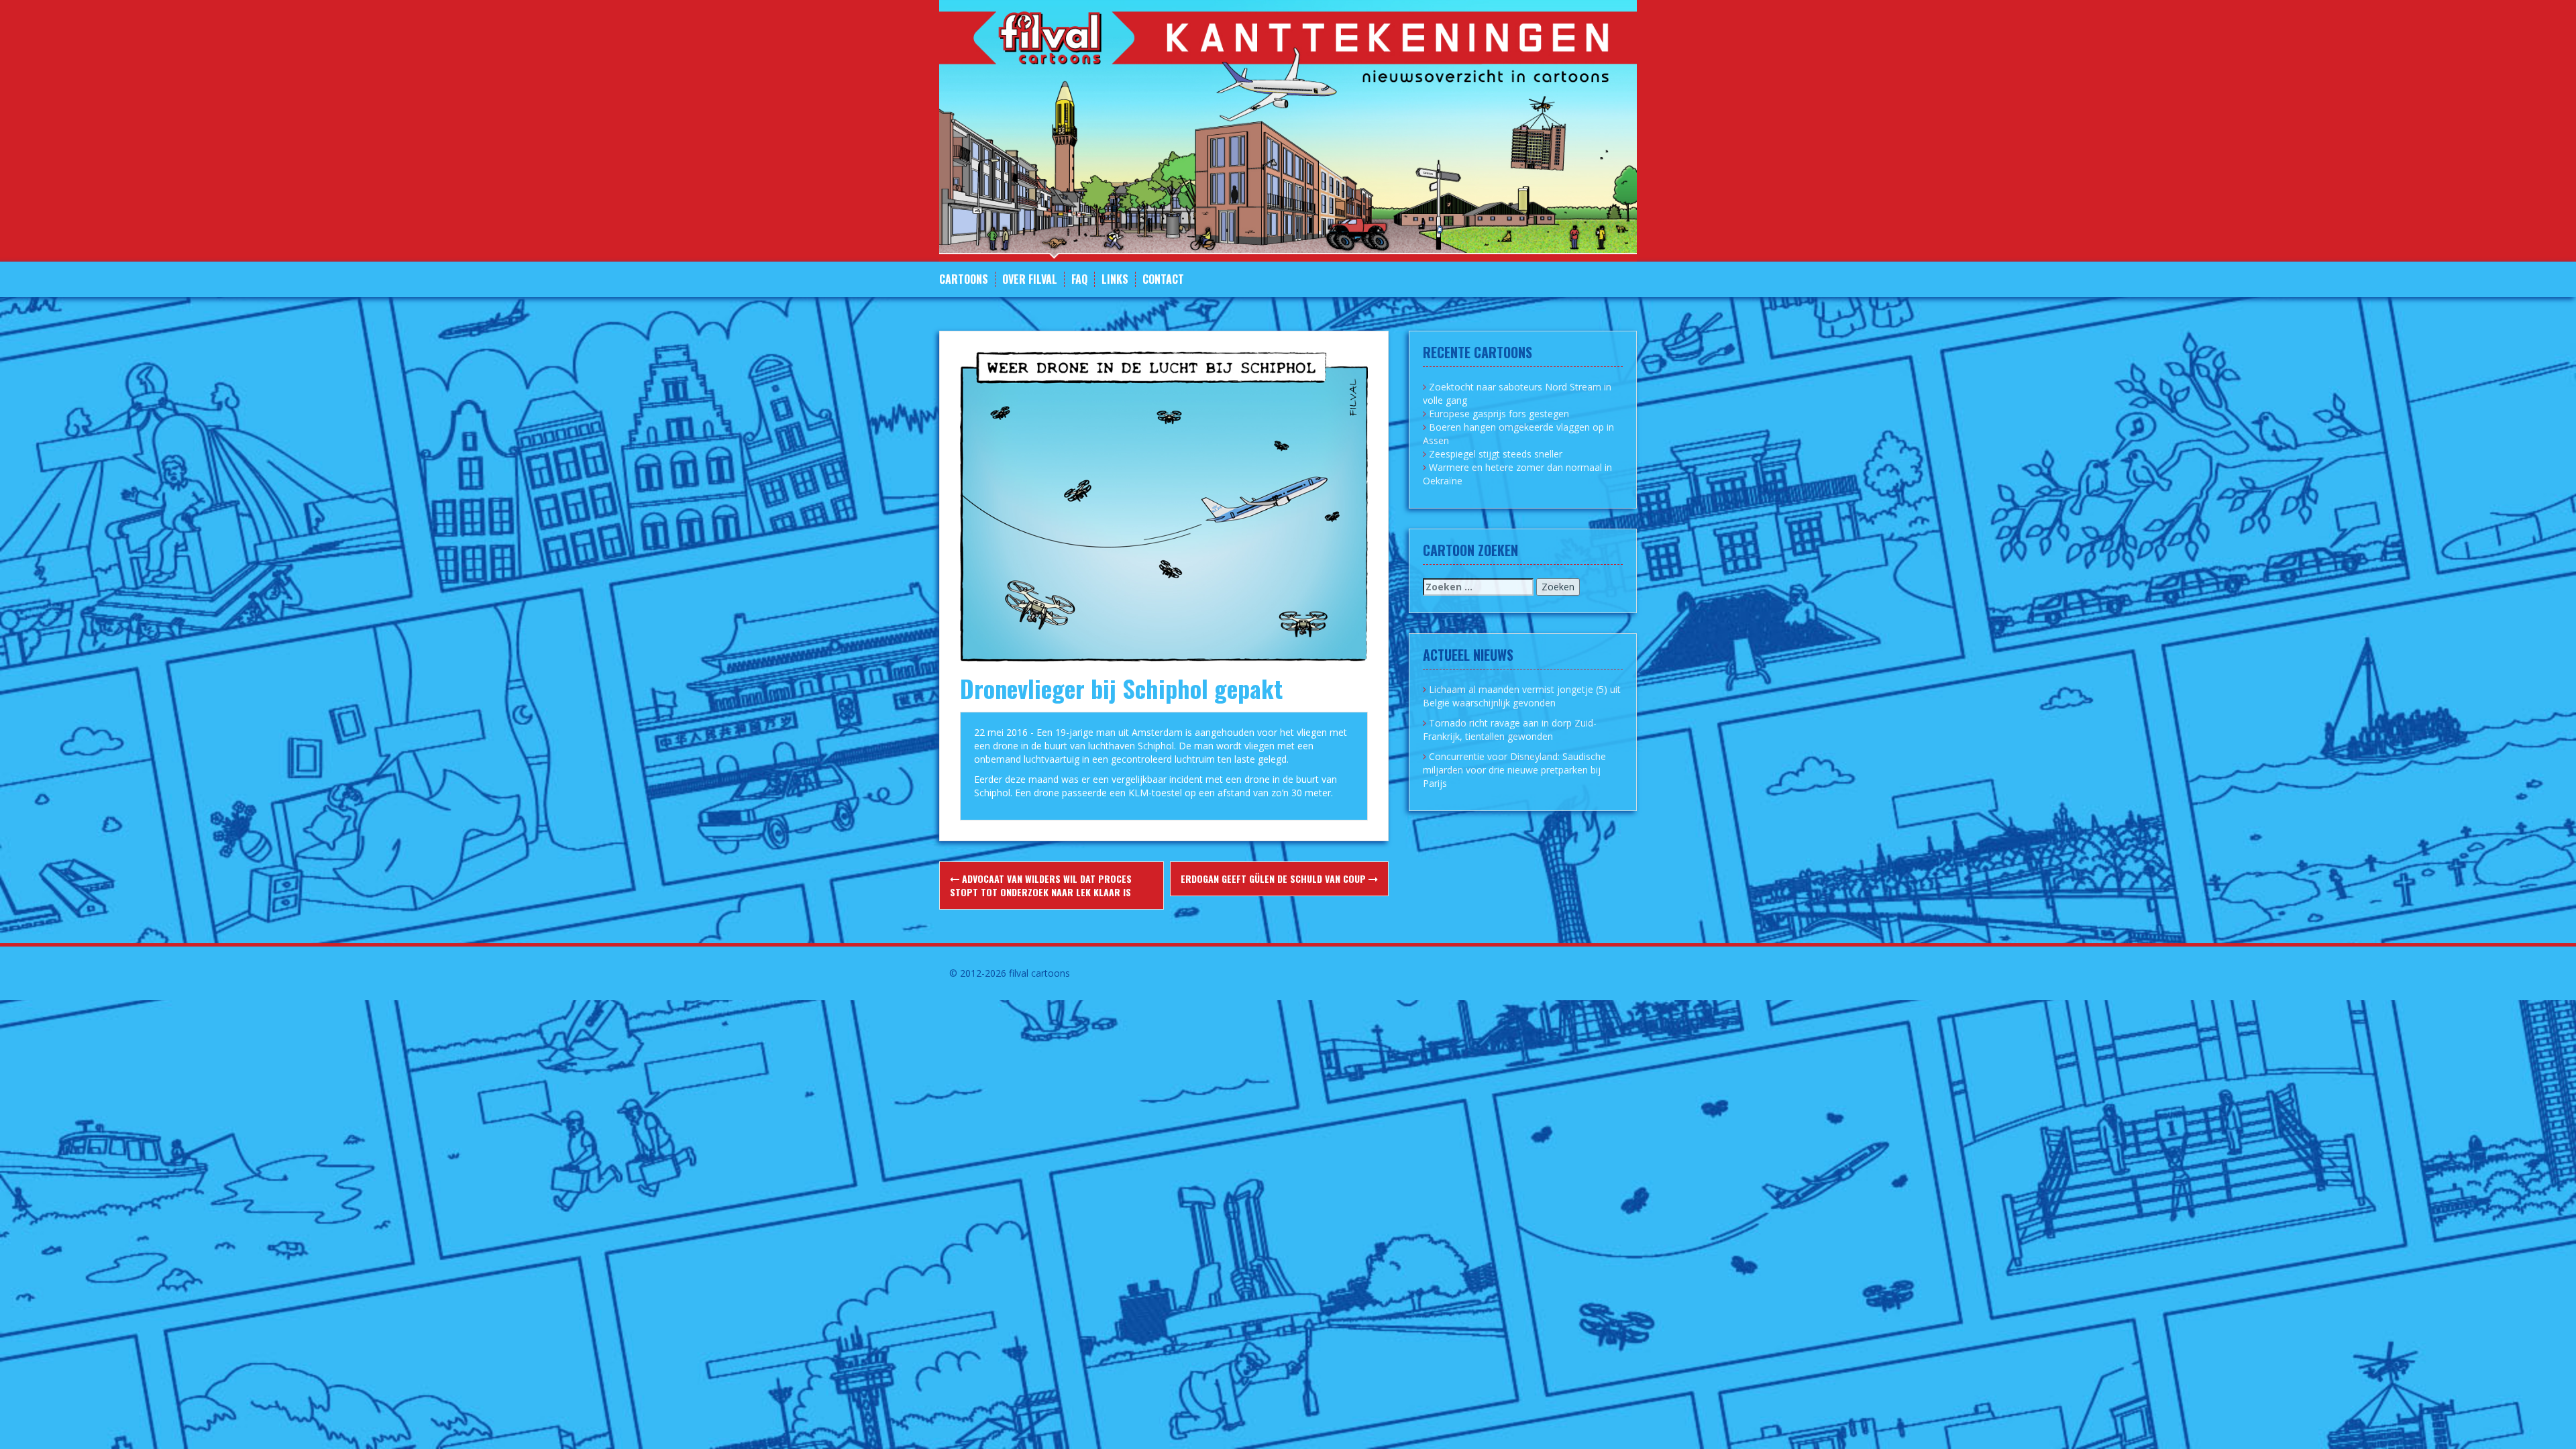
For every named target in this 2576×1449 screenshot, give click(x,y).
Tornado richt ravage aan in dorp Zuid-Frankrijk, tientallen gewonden (1510, 730)
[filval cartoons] (1288, 130)
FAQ (1079, 279)
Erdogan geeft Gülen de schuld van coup (1275, 878)
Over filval (1030, 279)
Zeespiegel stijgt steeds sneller (1496, 454)
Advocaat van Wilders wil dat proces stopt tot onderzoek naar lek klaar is (1041, 885)
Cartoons (964, 279)
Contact (1163, 279)
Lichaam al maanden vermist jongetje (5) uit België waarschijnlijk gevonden (1522, 696)
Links (1115, 279)
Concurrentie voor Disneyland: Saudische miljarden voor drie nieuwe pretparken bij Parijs (1514, 770)
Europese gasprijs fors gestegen (1499, 414)
